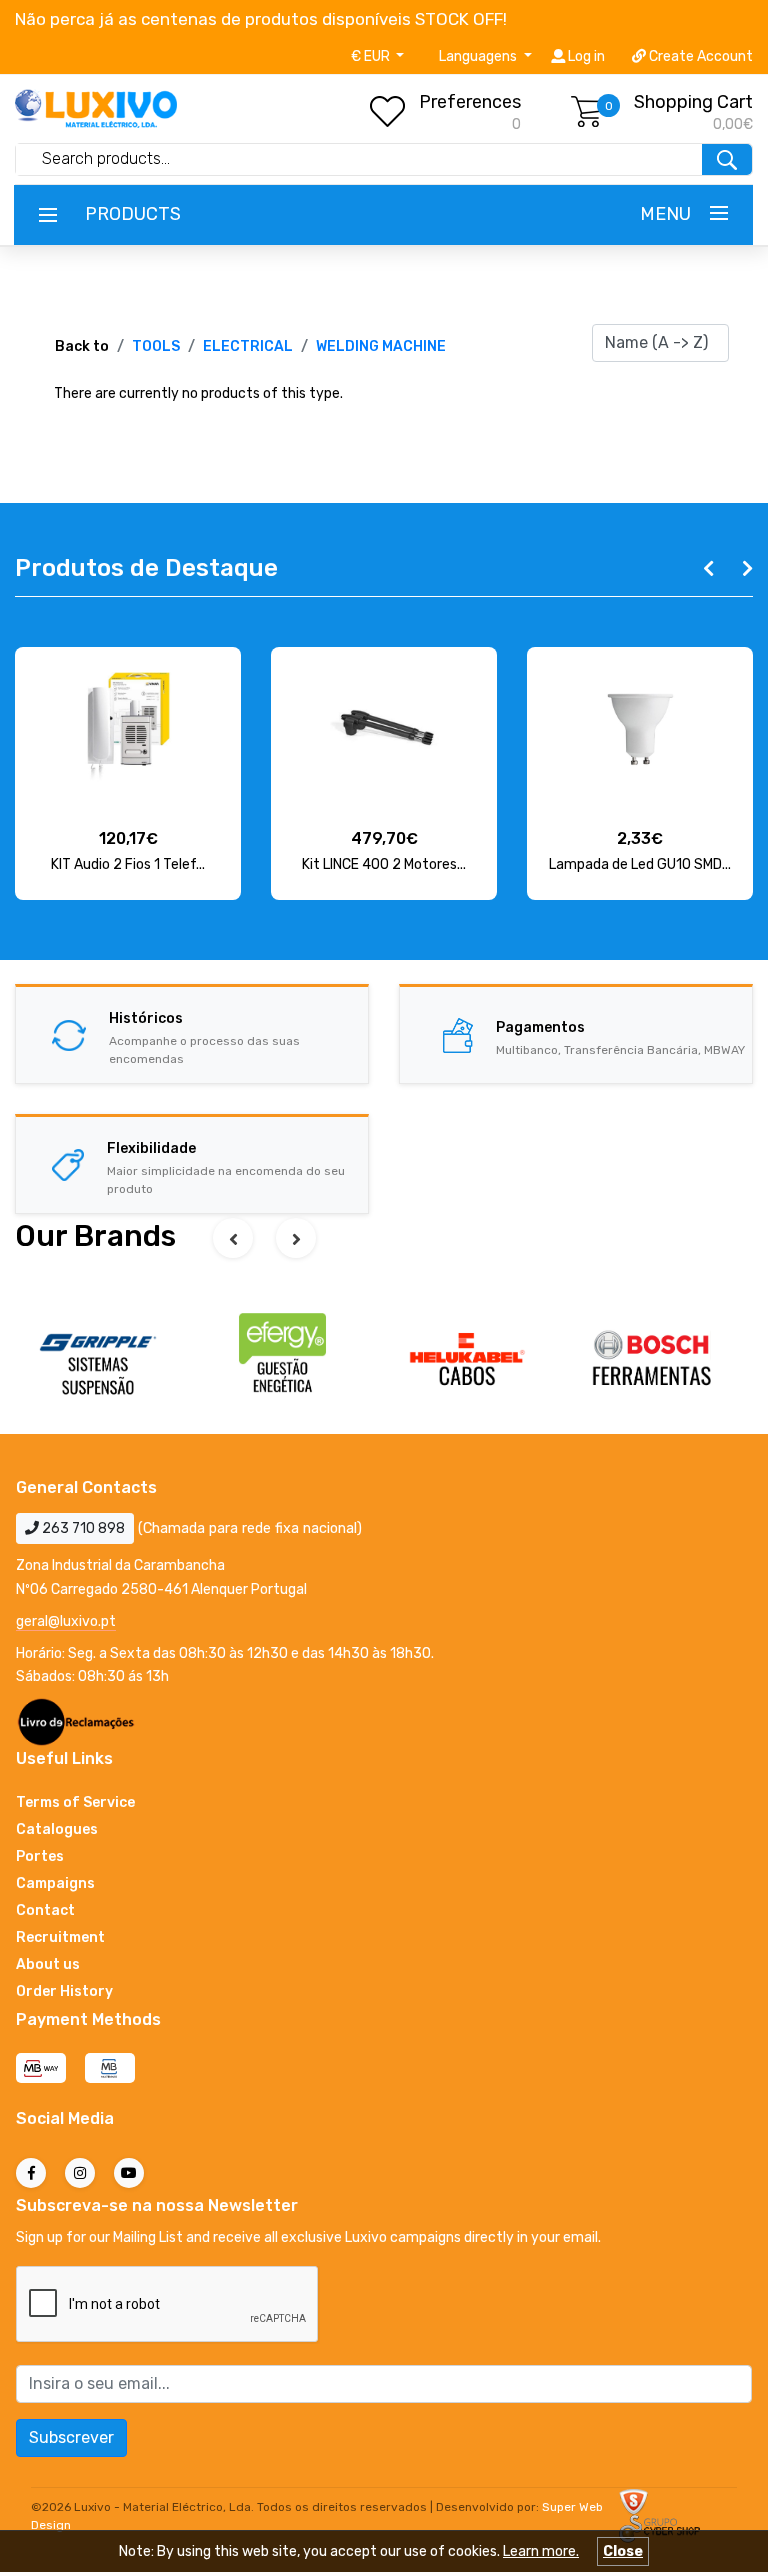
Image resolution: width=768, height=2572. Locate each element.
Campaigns (55, 1883)
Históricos (146, 1018)
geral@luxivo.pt (66, 1621)
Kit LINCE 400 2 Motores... (384, 864)
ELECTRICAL (248, 346)
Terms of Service (75, 1802)
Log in (585, 56)
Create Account (699, 56)
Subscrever (71, 2437)
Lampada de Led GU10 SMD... (640, 864)
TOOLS (156, 346)
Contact (45, 1910)
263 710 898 (82, 1528)
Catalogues (57, 1829)
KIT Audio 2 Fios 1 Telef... (128, 864)
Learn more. (541, 2551)
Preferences (470, 102)
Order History (64, 1991)
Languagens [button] (479, 56)
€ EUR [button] (372, 56)
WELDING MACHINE (381, 346)
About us (48, 1964)
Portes (40, 1856)
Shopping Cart (693, 102)
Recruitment (60, 1937)
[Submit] (727, 159)
